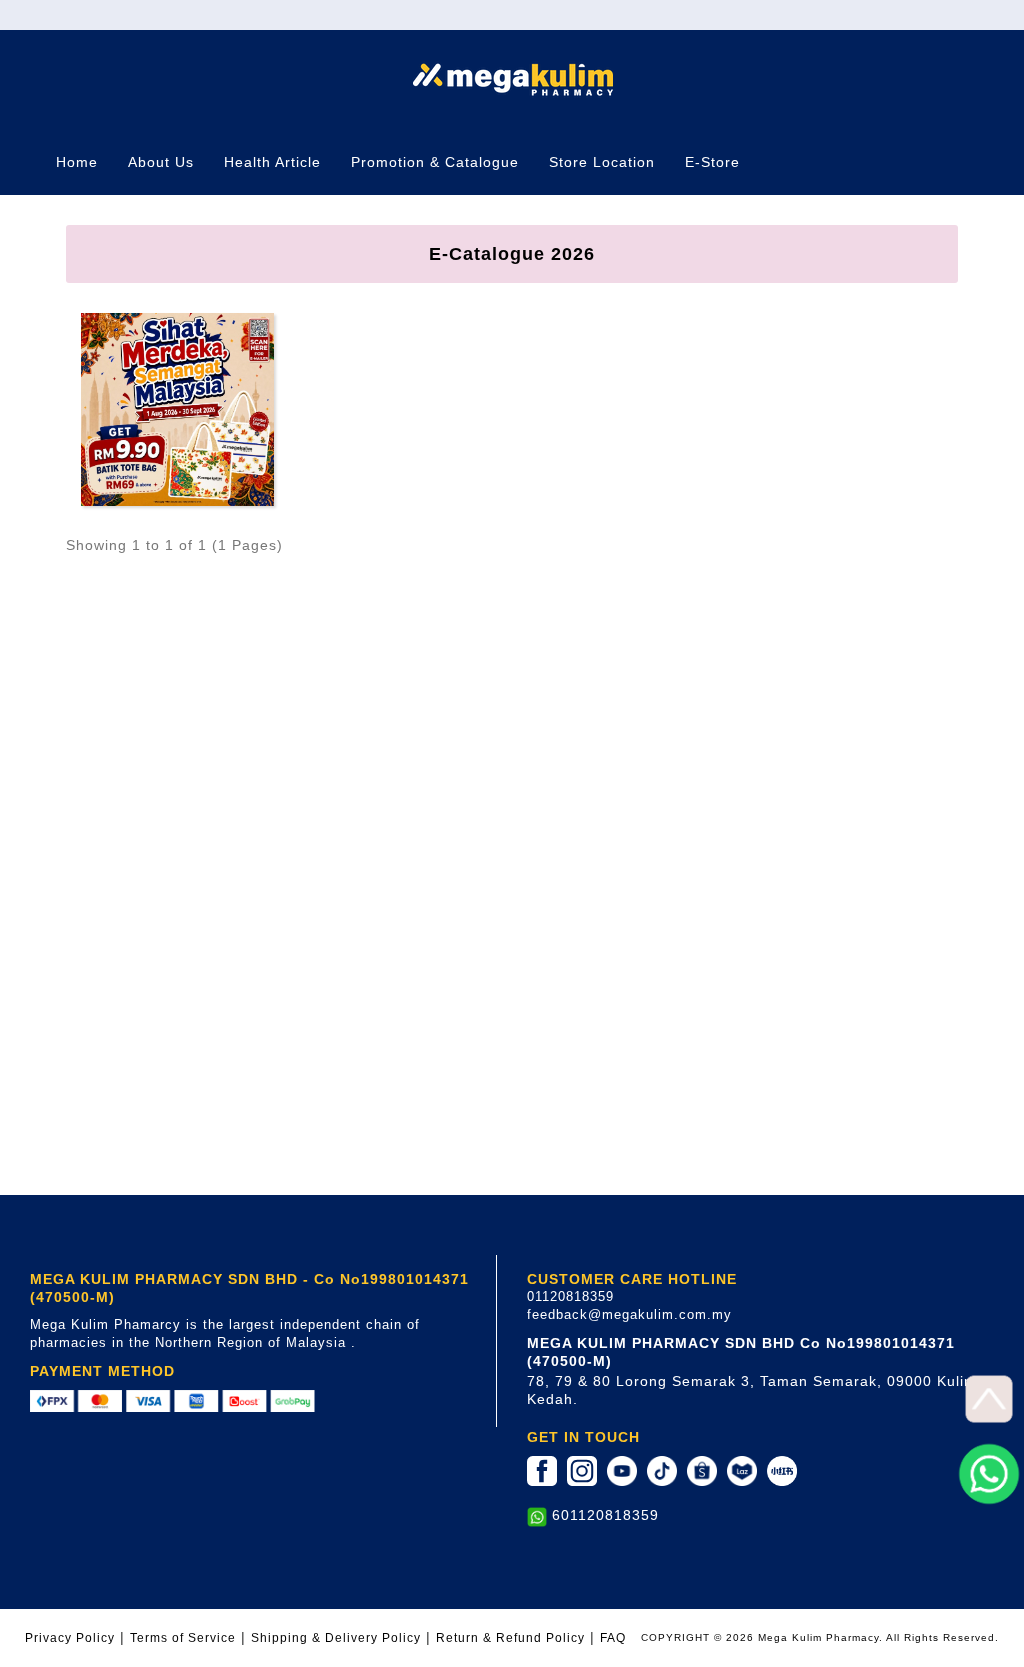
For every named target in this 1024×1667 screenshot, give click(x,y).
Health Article (272, 162)
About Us (161, 162)
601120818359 (605, 1515)
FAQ (613, 1637)
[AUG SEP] (177, 408)
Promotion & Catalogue (435, 162)
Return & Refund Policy (510, 1637)
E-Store (712, 162)
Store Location (602, 162)
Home (77, 162)
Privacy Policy (70, 1637)
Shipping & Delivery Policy (336, 1637)
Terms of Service (183, 1637)
